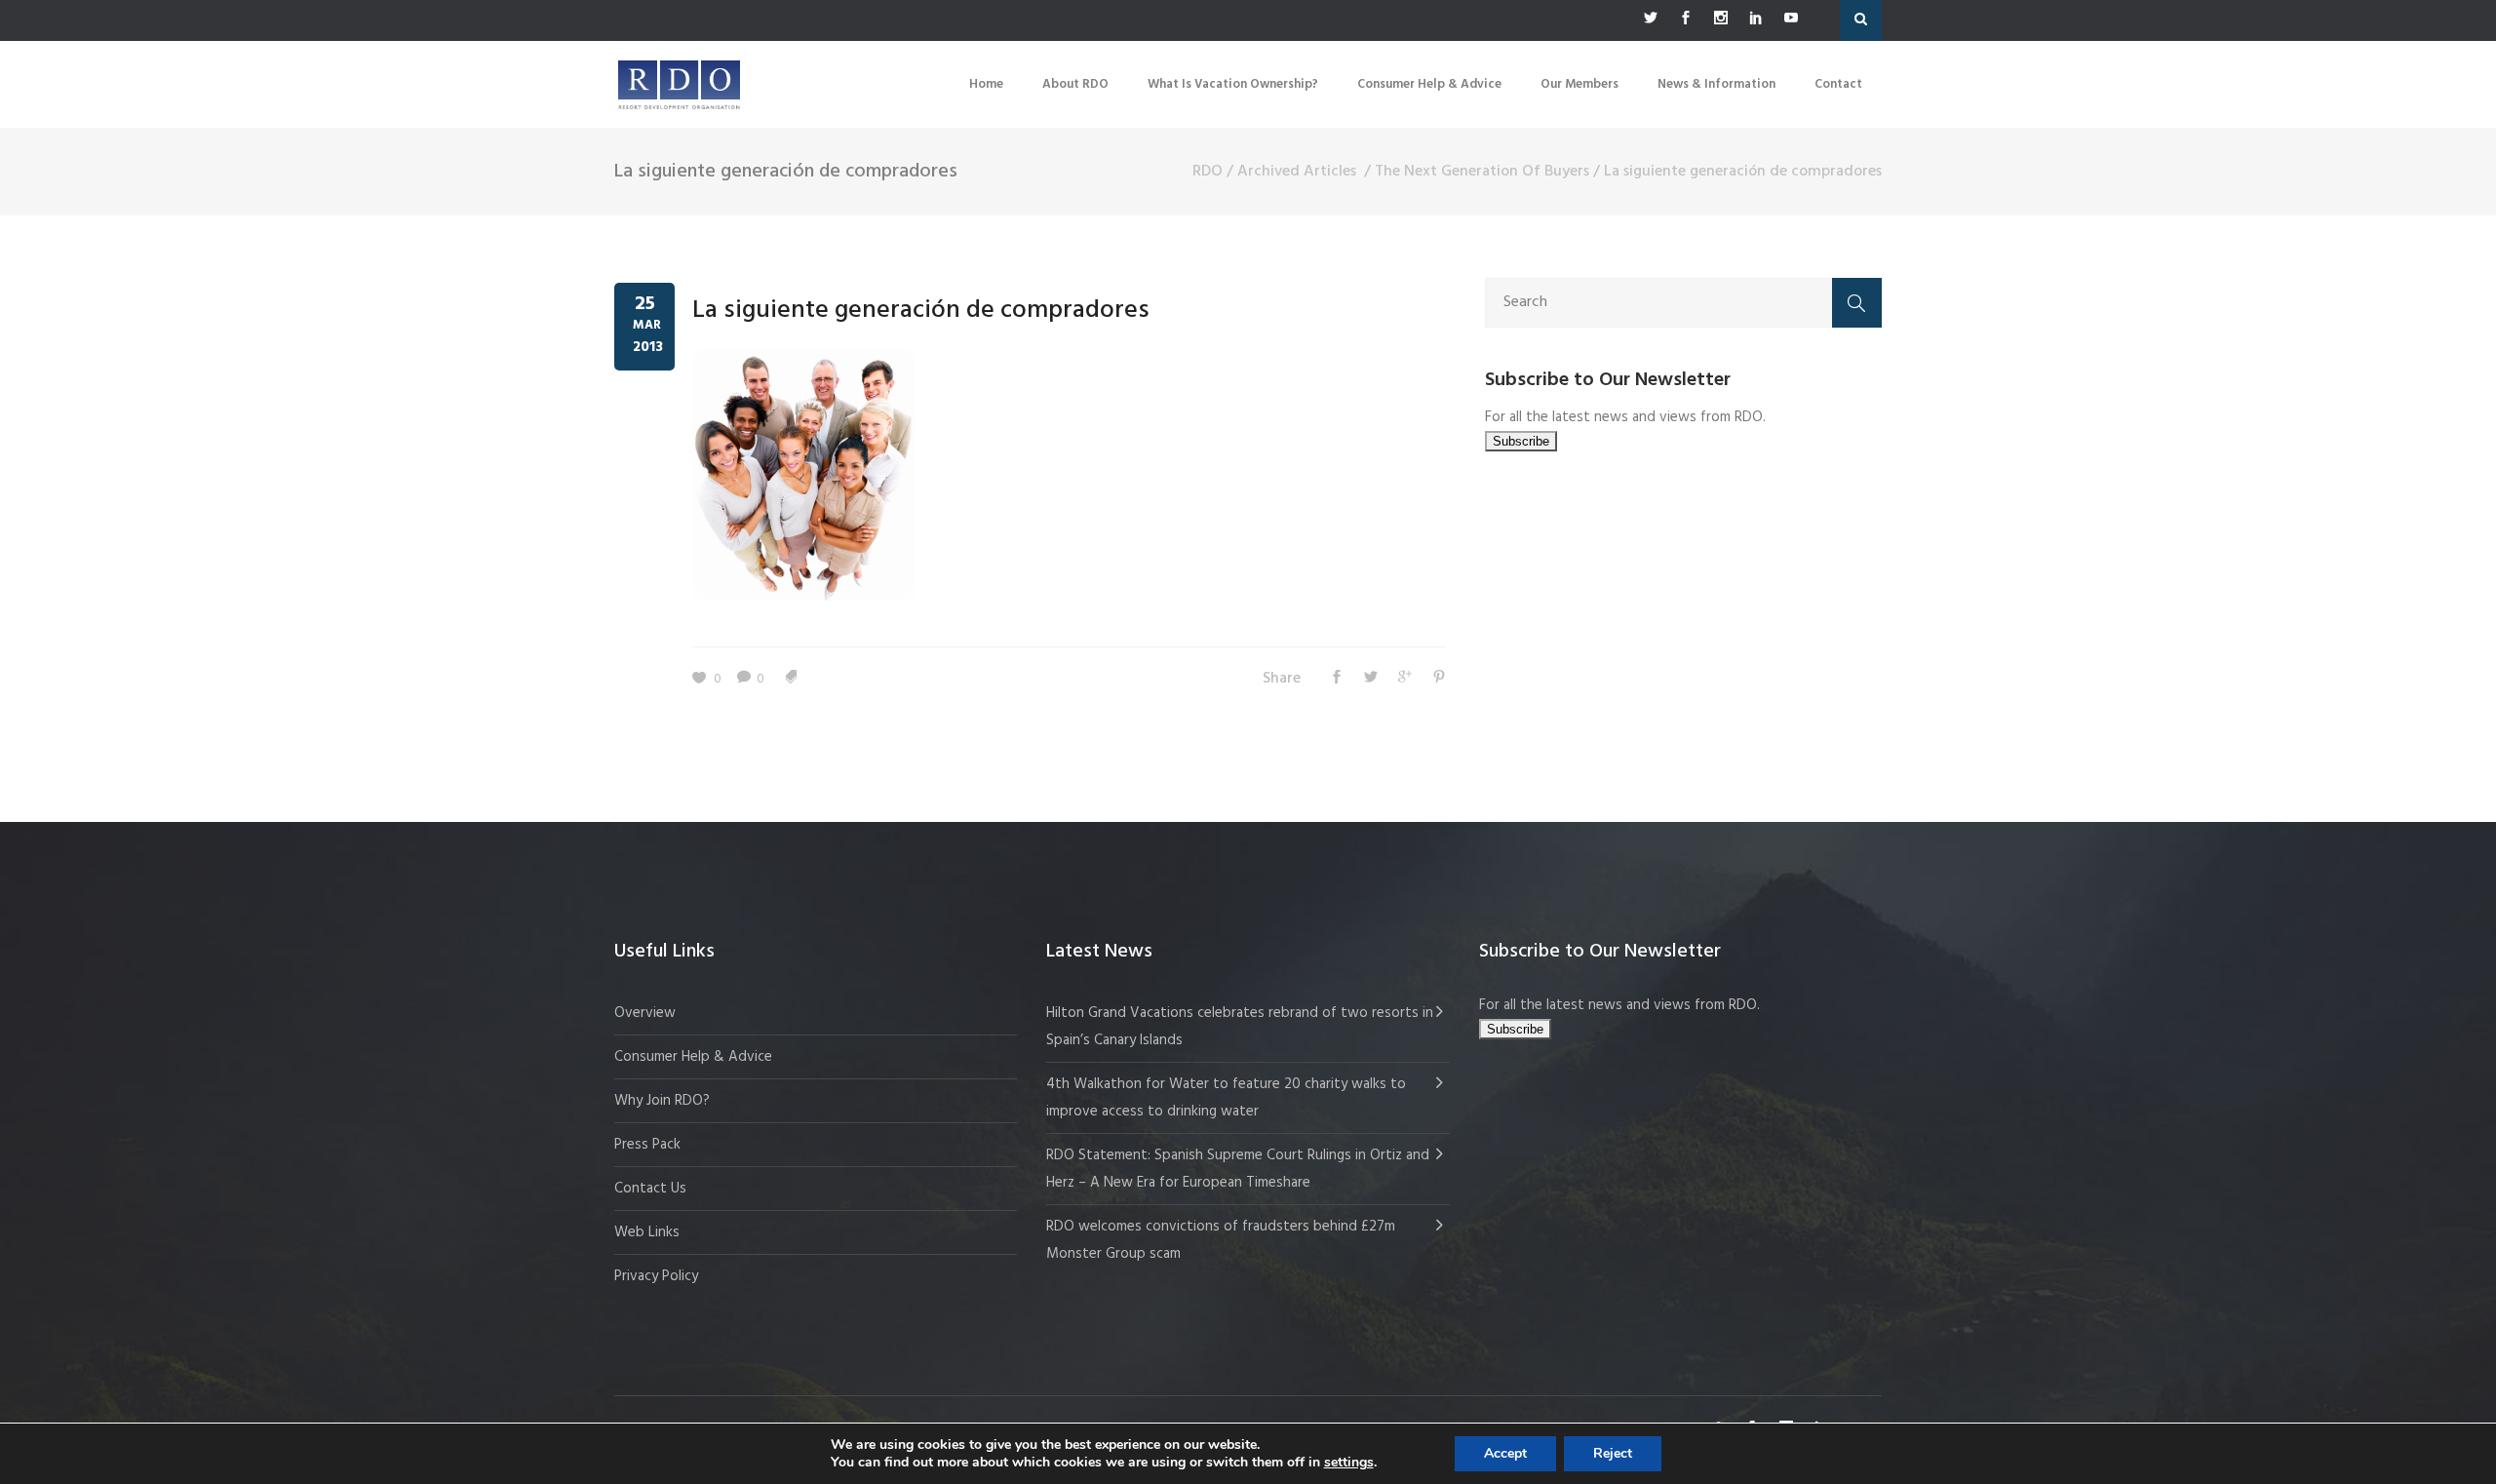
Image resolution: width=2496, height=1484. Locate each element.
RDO (1208, 172)
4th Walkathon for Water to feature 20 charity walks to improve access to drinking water (1226, 1098)
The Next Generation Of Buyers (1482, 172)
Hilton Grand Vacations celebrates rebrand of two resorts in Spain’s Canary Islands (1240, 1027)
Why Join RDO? (662, 1101)
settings (1349, 1463)
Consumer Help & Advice (693, 1057)
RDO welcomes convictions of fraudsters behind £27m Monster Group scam (1221, 1240)
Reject (1613, 1453)
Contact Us (650, 1189)
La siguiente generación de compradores (921, 311)
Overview (645, 1013)
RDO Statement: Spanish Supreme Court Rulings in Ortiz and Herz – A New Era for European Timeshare (1238, 1169)
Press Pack (647, 1145)
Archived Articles (1297, 172)
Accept (1505, 1453)
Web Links (647, 1232)
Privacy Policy (656, 1276)
